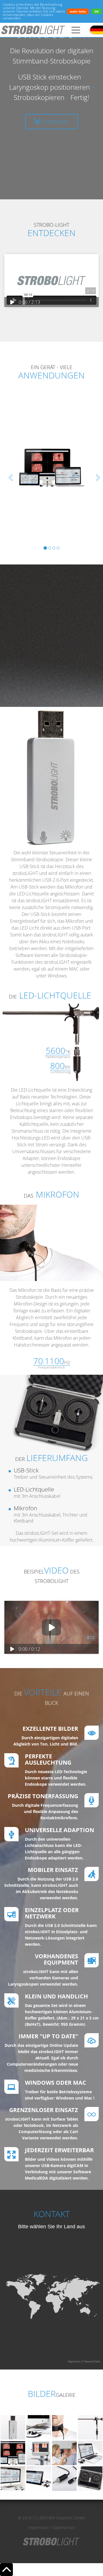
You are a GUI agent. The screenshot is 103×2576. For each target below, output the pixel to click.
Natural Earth (92, 2362)
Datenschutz (64, 2527)
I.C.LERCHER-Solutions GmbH (59, 2518)
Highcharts (74, 2362)
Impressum (38, 2527)
